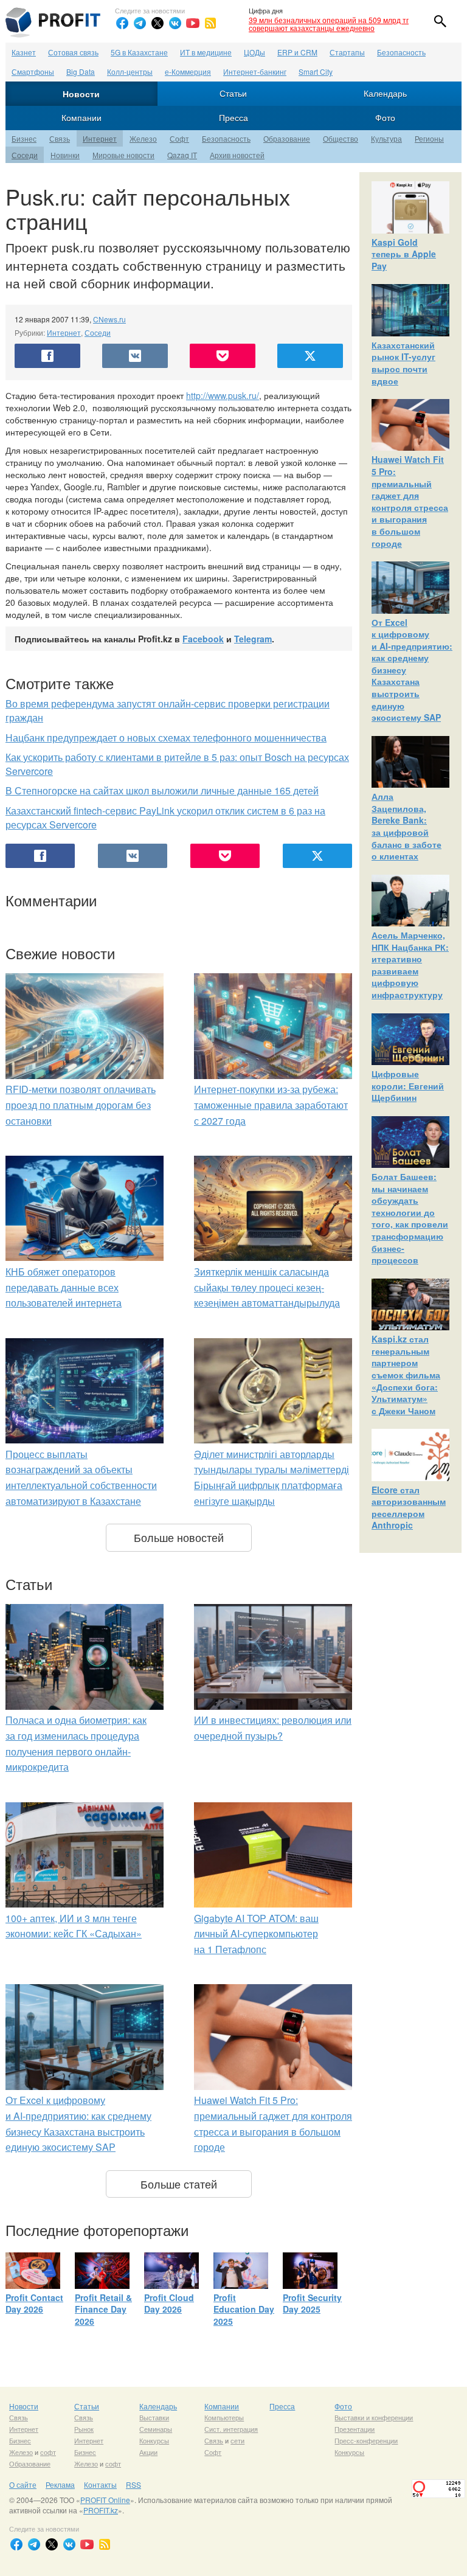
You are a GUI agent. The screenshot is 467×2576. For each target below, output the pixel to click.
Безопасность (401, 52)
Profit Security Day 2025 (312, 2303)
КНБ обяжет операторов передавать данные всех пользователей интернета (64, 1287)
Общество (341, 138)
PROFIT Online (105, 2500)
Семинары (156, 2429)
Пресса (233, 117)
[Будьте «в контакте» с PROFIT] (175, 23)
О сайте (23, 2484)
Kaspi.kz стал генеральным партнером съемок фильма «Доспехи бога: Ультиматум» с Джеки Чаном (406, 1375)
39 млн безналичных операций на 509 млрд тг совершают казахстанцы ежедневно (329, 24)
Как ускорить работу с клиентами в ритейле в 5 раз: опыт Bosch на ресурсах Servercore (177, 764)
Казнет (24, 52)
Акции (148, 2452)
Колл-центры (130, 71)
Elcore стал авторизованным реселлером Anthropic (409, 1508)
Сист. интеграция (231, 2429)
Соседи (25, 155)
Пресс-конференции (366, 2440)
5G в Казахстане (139, 52)
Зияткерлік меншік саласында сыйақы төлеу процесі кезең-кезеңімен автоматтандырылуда (267, 1287)
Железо (143, 138)
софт (48, 2452)
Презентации (355, 2429)
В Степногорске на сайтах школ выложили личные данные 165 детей (162, 790)
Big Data (81, 71)
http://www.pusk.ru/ (223, 395)
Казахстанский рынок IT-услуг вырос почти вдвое (403, 363)
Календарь (385, 93)
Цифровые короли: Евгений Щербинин (408, 1085)
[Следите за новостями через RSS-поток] (210, 23)
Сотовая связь (73, 52)
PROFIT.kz (101, 2510)
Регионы (429, 138)
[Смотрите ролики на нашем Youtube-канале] (193, 23)
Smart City (316, 71)
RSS (133, 2484)
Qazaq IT (182, 155)
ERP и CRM (297, 52)
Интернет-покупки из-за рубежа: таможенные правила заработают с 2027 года (271, 1105)
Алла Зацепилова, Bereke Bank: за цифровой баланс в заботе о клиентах (406, 826)
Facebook (203, 639)
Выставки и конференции (374, 2417)
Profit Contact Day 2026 (34, 2303)
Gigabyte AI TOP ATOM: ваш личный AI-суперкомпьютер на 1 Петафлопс (256, 1934)
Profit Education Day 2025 (244, 2309)
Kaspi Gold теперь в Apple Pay (404, 254)
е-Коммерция (188, 71)
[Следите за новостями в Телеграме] (140, 23)
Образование (287, 138)
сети (237, 2440)
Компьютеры (224, 2417)
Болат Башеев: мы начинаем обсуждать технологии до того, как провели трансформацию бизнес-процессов (410, 1218)
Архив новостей (237, 155)
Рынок (84, 2429)
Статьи (233, 93)
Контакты (100, 2484)
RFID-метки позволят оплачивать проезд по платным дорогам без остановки (81, 1105)
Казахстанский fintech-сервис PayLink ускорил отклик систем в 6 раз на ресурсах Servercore (165, 818)
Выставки (154, 2417)
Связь (60, 138)
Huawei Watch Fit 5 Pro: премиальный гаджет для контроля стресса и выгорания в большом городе (410, 501)
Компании (81, 117)
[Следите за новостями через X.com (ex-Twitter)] (157, 23)
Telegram (253, 639)
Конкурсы (154, 2440)
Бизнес (24, 138)
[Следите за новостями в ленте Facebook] (122, 23)
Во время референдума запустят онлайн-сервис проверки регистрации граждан (168, 710)
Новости (81, 94)
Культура (386, 138)
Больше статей (179, 2184)
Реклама (60, 2484)
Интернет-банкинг (255, 71)
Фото (385, 117)
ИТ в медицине (206, 52)
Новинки (65, 155)
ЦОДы (254, 52)
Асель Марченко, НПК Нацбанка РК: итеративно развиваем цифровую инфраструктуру (410, 965)
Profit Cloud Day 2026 (169, 2303)
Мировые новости (123, 155)
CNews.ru (109, 319)
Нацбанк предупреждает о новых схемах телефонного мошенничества (166, 738)
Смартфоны (33, 71)
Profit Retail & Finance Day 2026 (103, 2309)
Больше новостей (179, 1537)
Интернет (100, 138)
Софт (179, 138)
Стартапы (347, 52)
